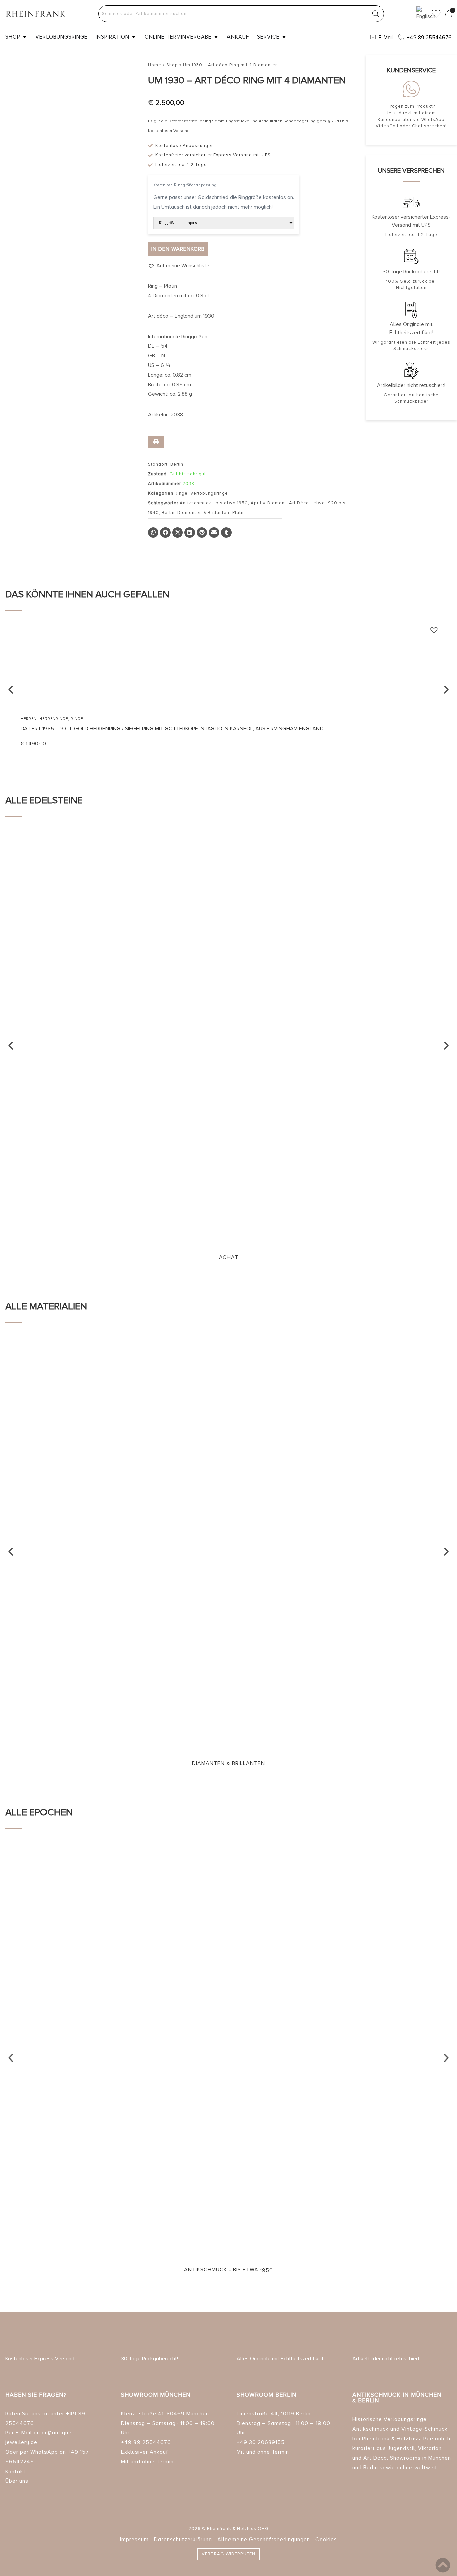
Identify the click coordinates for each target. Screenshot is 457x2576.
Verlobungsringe (209, 493)
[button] (179, 266)
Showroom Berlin (266, 2395)
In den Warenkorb (178, 249)
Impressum (134, 2540)
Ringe (181, 493)
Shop (172, 65)
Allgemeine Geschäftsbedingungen (264, 2540)
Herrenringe (54, 719)
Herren (29, 719)
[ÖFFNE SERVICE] (284, 37)
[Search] (376, 14)
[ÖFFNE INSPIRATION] (134, 37)
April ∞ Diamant (268, 503)
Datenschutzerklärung (183, 2540)
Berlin (168, 513)
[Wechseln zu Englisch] (421, 14)
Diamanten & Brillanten (203, 513)
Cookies (326, 2540)
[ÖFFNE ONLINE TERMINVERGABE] (216, 37)
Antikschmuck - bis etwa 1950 (214, 503)
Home (155, 65)
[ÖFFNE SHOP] (25, 37)
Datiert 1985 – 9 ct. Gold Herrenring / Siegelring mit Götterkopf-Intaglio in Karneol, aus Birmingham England (172, 729)
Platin (239, 513)
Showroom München (156, 2395)
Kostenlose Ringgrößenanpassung (185, 185)
